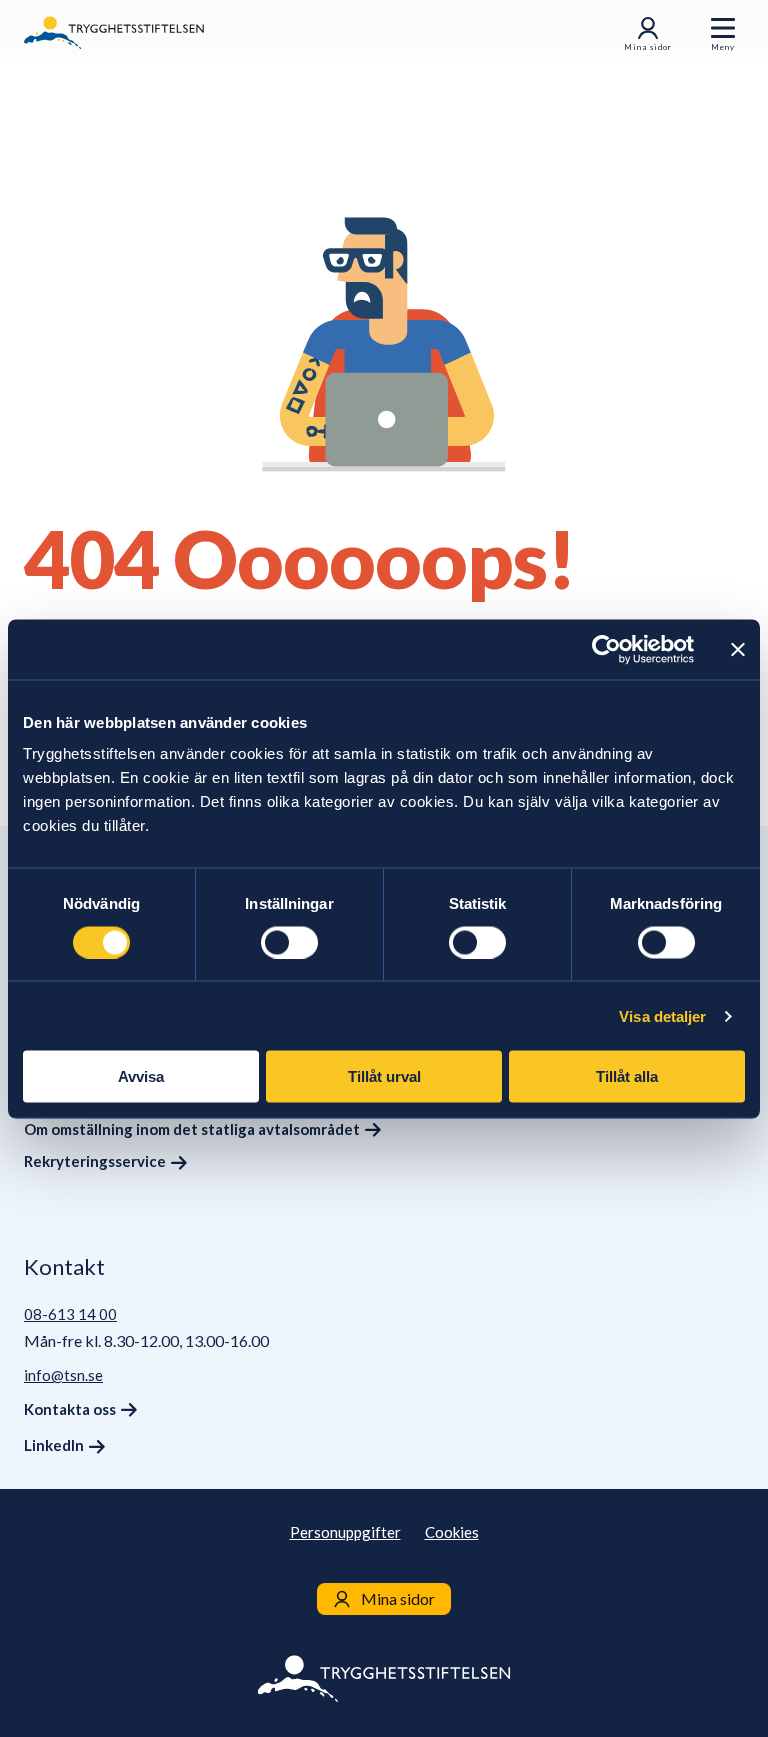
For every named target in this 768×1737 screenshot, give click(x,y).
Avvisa (141, 1076)
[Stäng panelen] (738, 649)
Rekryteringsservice (95, 1161)
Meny (723, 47)
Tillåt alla (627, 1076)
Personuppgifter (345, 1532)
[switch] (289, 942)
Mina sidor (648, 47)
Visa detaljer (662, 1015)
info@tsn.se (63, 1375)
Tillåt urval (384, 1076)
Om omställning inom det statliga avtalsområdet (192, 1129)
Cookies (452, 1532)
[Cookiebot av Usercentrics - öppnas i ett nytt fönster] (606, 649)
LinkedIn (54, 1445)
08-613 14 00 (70, 1314)
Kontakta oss (70, 1409)
